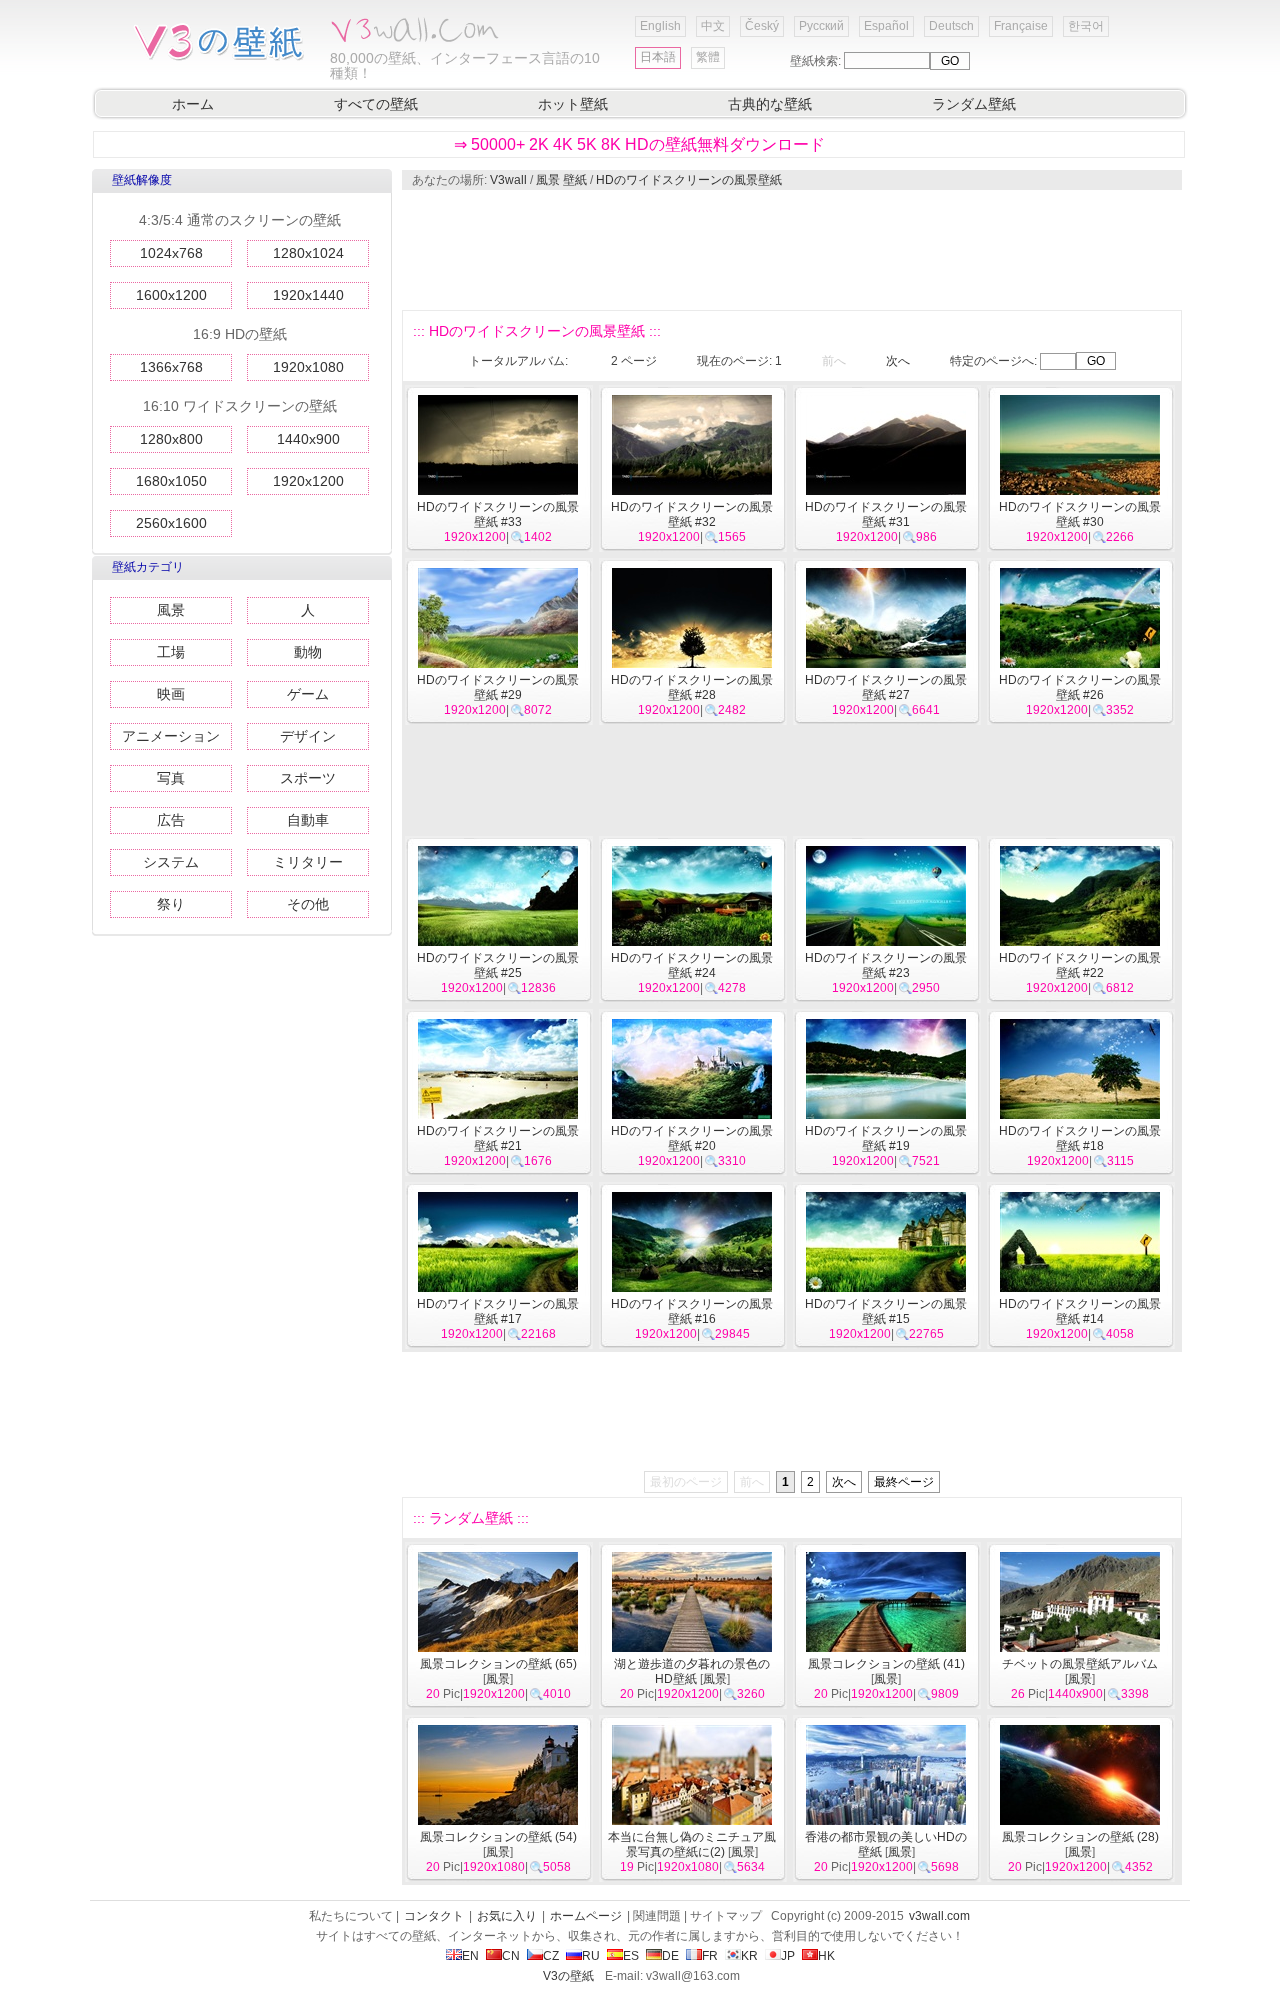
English (660, 26)
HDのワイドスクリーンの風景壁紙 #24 (692, 965)
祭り (171, 904)
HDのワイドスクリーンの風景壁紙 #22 (1080, 965)
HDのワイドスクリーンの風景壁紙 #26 (1080, 687)
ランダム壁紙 (974, 104)
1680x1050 (171, 481)
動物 (308, 652)
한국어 (1086, 26)
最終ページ (904, 1482)
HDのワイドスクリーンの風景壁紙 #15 (886, 1311)
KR (749, 1956)
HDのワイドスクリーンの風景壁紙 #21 (498, 1138)
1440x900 (308, 439)
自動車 (308, 820)
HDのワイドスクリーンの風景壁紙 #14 (1080, 1311)
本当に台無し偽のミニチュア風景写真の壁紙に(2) (692, 1844)
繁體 (708, 57)
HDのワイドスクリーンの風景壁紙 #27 (886, 687)
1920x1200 (308, 481)
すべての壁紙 (376, 104)
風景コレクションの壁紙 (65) (498, 1664)
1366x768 (171, 367)
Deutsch (951, 26)
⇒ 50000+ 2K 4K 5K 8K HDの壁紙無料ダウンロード (639, 144)
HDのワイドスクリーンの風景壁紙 (689, 180)
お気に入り (507, 1916)
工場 (171, 652)
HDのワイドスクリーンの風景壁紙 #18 (1080, 1138)
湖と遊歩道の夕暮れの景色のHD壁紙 (692, 1671)
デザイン (308, 736)
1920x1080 (308, 367)
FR (710, 1956)
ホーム (193, 104)
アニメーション (171, 736)
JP (788, 1956)
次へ (898, 361)
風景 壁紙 (561, 180)
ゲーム (308, 694)
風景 (171, 610)
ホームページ (586, 1916)
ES (631, 1956)
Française (1021, 26)
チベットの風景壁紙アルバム (1080, 1664)
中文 (713, 26)
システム (171, 862)
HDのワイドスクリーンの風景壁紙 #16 (692, 1311)
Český (762, 26)
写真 (171, 778)
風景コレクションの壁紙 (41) (886, 1664)
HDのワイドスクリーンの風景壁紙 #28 (692, 687)
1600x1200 (171, 295)
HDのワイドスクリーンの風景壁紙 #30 (1080, 514)
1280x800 (171, 439)
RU (591, 1956)
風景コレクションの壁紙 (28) (1080, 1837)
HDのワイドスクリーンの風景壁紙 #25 (498, 965)
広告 (171, 820)
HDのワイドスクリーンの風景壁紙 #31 (886, 514)
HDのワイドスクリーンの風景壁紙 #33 (498, 514)
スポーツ (308, 778)
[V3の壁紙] (222, 59)
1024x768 (171, 253)
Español (886, 26)
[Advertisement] (791, 250)
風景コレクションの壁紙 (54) (498, 1837)
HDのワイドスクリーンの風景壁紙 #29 (498, 687)
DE (670, 1956)
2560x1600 (171, 523)
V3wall (508, 180)
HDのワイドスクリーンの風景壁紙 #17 (498, 1311)
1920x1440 (308, 295)
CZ (551, 1956)
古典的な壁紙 (770, 104)
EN (470, 1956)
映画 (171, 694)
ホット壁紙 (573, 104)
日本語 (658, 57)
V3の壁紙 (568, 1976)
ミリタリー (308, 862)
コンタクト (434, 1916)
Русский (821, 26)
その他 (308, 904)
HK (826, 1956)
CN (511, 1956)
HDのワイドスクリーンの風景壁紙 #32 (692, 514)
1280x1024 (308, 253)
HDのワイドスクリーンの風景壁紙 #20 (692, 1138)
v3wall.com (939, 1916)
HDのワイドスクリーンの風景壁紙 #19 (886, 1138)
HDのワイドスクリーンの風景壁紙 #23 (886, 965)
